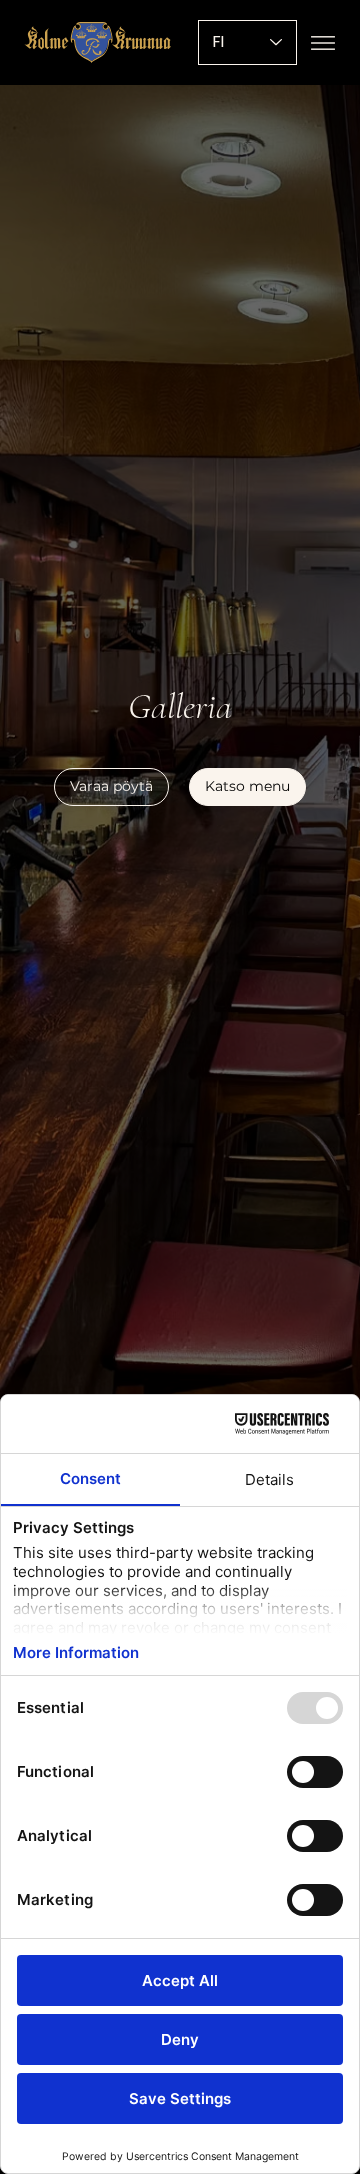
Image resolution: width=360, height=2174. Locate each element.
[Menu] (322, 43)
